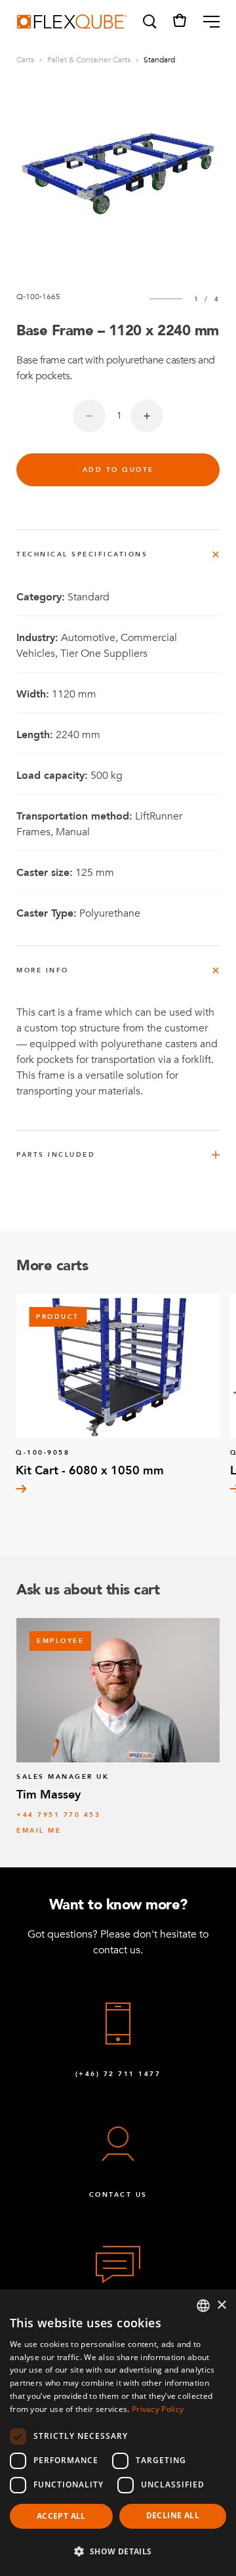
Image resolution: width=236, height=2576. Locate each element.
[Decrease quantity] (89, 416)
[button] (149, 22)
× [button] (221, 2305)
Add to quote (118, 470)
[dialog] (118, 2433)
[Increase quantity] (147, 416)
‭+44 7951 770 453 (58, 1815)
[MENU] (206, 22)
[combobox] (203, 2306)
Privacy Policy (158, 2409)
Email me (39, 1831)
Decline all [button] (173, 2515)
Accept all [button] (61, 2516)
